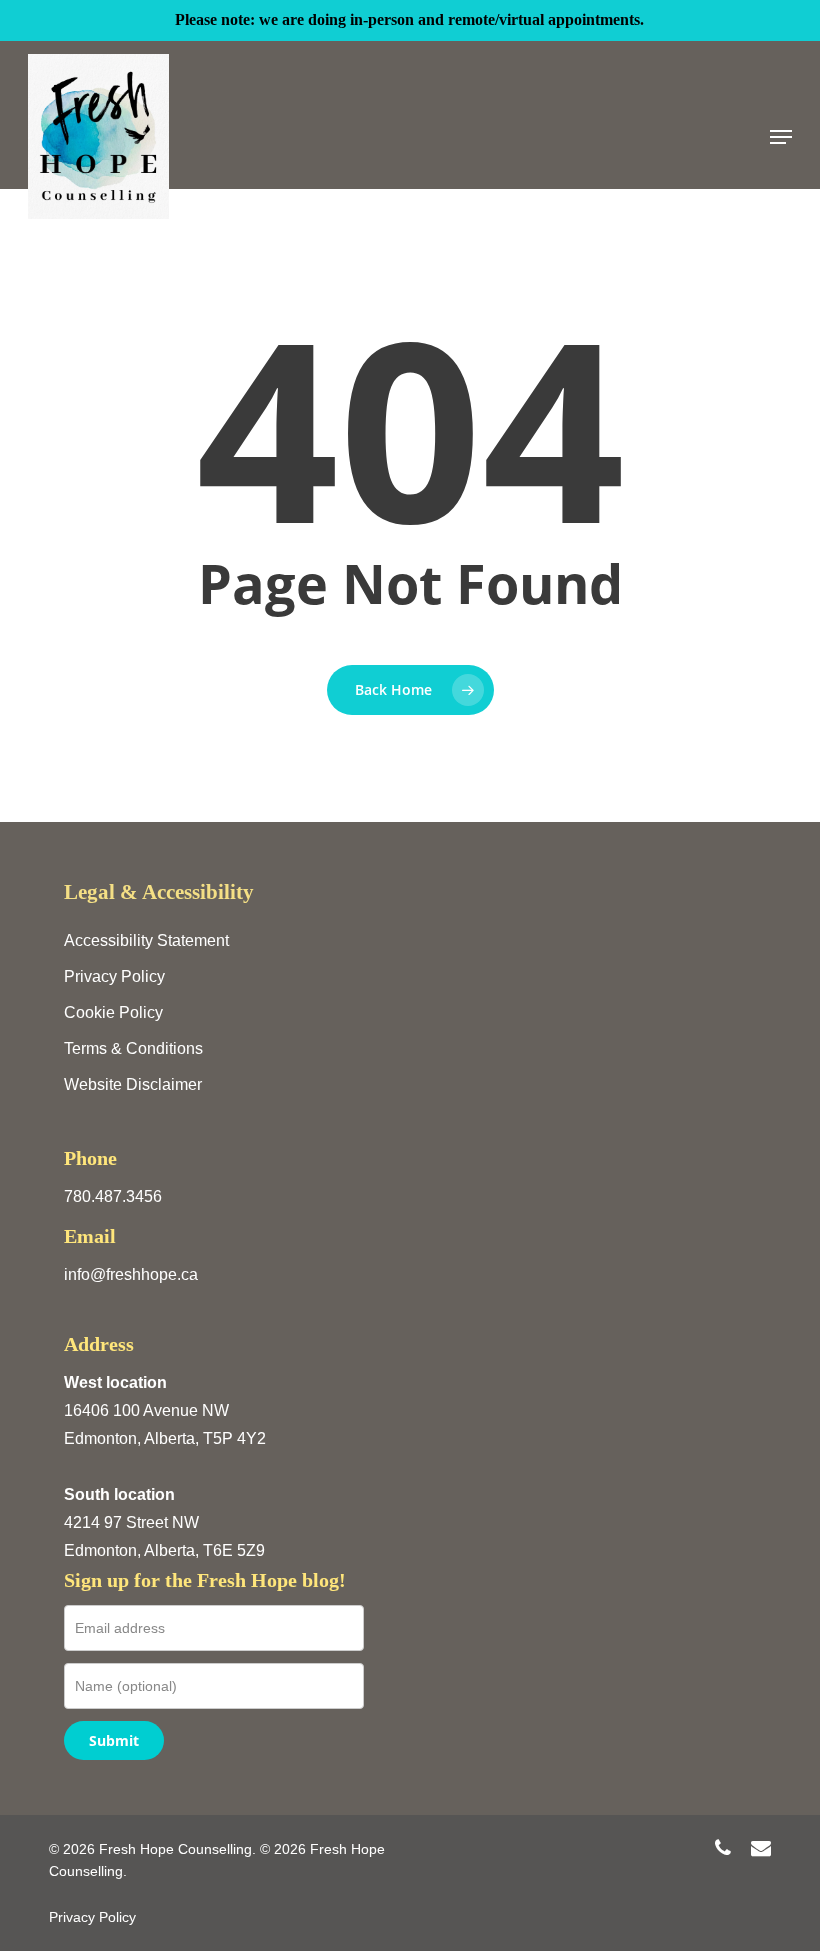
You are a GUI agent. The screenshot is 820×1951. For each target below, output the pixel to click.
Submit (114, 1740)
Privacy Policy (114, 976)
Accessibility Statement (146, 940)
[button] (781, 137)
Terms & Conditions (133, 1048)
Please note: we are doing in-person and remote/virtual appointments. (409, 19)
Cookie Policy (113, 1012)
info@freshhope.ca (131, 1274)
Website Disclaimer (133, 1084)
